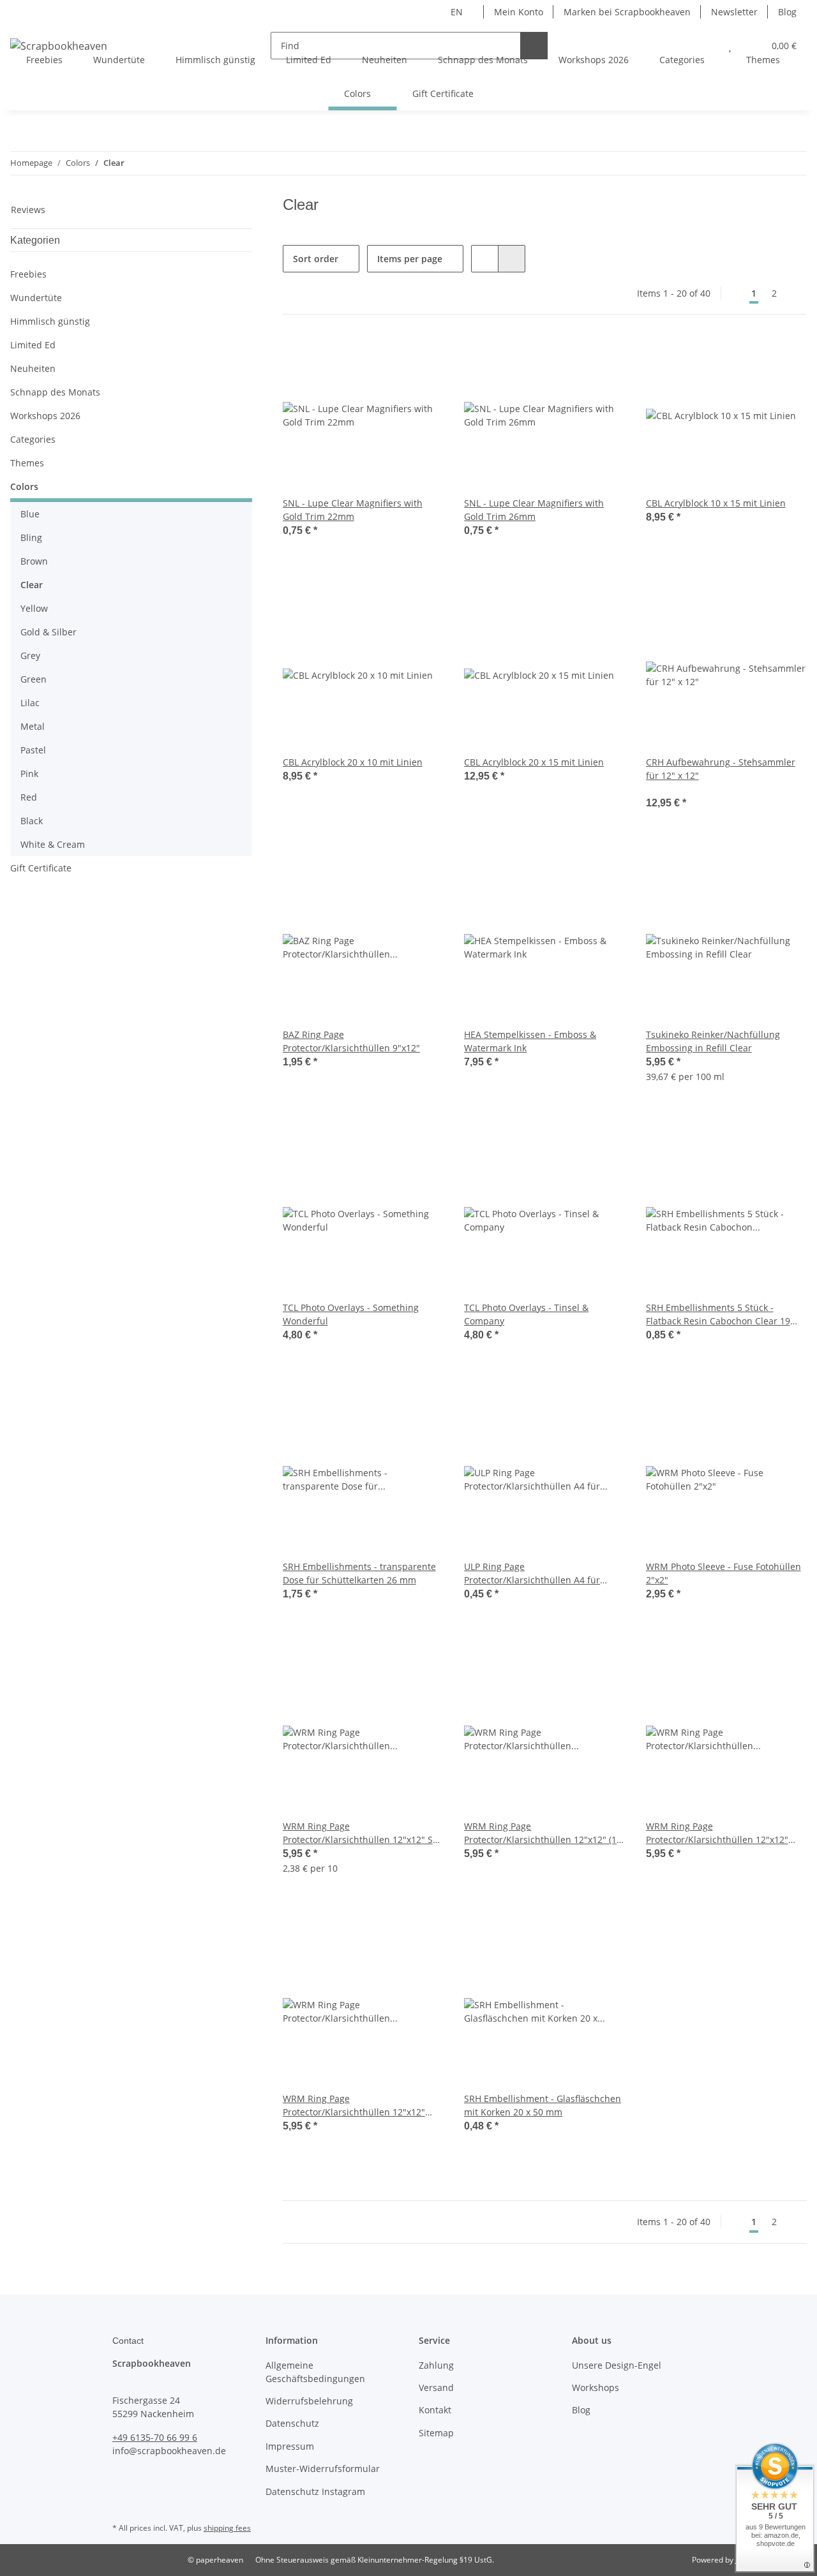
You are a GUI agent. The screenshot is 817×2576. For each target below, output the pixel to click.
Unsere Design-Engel (617, 2365)
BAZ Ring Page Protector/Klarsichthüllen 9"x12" (351, 1041)
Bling (31, 537)
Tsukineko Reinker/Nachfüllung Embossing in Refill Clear (713, 1041)
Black (32, 821)
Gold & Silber (49, 632)
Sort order (316, 259)
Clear (32, 585)
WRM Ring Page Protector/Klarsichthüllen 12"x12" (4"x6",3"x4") (717, 1833)
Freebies (28, 274)
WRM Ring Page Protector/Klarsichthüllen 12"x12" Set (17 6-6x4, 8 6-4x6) (362, 1833)
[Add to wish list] (422, 357)
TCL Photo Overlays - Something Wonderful (351, 1314)
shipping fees (227, 2528)
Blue (30, 514)
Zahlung (436, 2365)
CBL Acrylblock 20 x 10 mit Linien (353, 762)
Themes (27, 463)
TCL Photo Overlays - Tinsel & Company (526, 1314)
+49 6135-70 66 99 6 (155, 2437)
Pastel (33, 750)
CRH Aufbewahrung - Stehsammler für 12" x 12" (721, 769)
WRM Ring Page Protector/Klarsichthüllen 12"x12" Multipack (354, 2106)
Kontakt (435, 2410)
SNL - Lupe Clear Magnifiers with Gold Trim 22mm (353, 510)
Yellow (34, 608)
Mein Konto (519, 12)
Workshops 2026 (45, 416)
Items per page (410, 259)
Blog (787, 12)
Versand (436, 2387)
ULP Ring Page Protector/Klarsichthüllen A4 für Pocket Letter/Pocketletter (532, 1573)
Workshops (596, 2387)
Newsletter (734, 12)
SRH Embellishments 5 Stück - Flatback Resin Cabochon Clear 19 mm (718, 1314)
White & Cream (53, 844)
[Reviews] (663, 789)
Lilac (30, 703)
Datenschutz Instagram (315, 2491)
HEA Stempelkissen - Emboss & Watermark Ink (530, 1041)
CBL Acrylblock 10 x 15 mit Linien (716, 503)
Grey (30, 655)
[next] (796, 293)
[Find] (534, 46)
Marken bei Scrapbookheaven (627, 12)
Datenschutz (292, 2423)
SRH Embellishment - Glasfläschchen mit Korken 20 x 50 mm (543, 2105)
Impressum (290, 2446)
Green (34, 679)
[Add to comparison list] (389, 357)
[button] (485, 259)
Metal (33, 726)
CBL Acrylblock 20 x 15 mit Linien (534, 762)
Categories (33, 439)
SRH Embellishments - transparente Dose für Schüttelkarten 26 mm (359, 1573)
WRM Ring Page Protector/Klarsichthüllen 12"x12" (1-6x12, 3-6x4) (542, 1833)
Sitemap (436, 2433)
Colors (24, 486)
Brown (34, 561)
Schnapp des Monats (55, 392)
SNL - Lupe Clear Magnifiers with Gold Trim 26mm (534, 510)
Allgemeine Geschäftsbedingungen (315, 2372)
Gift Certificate (41, 868)
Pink (29, 774)
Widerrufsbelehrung (309, 2401)
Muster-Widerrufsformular (323, 2469)
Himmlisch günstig (50, 321)
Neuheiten (33, 368)
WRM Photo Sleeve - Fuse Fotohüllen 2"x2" (723, 1573)
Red (29, 797)
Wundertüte (36, 298)
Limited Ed (33, 345)
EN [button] (457, 12)
